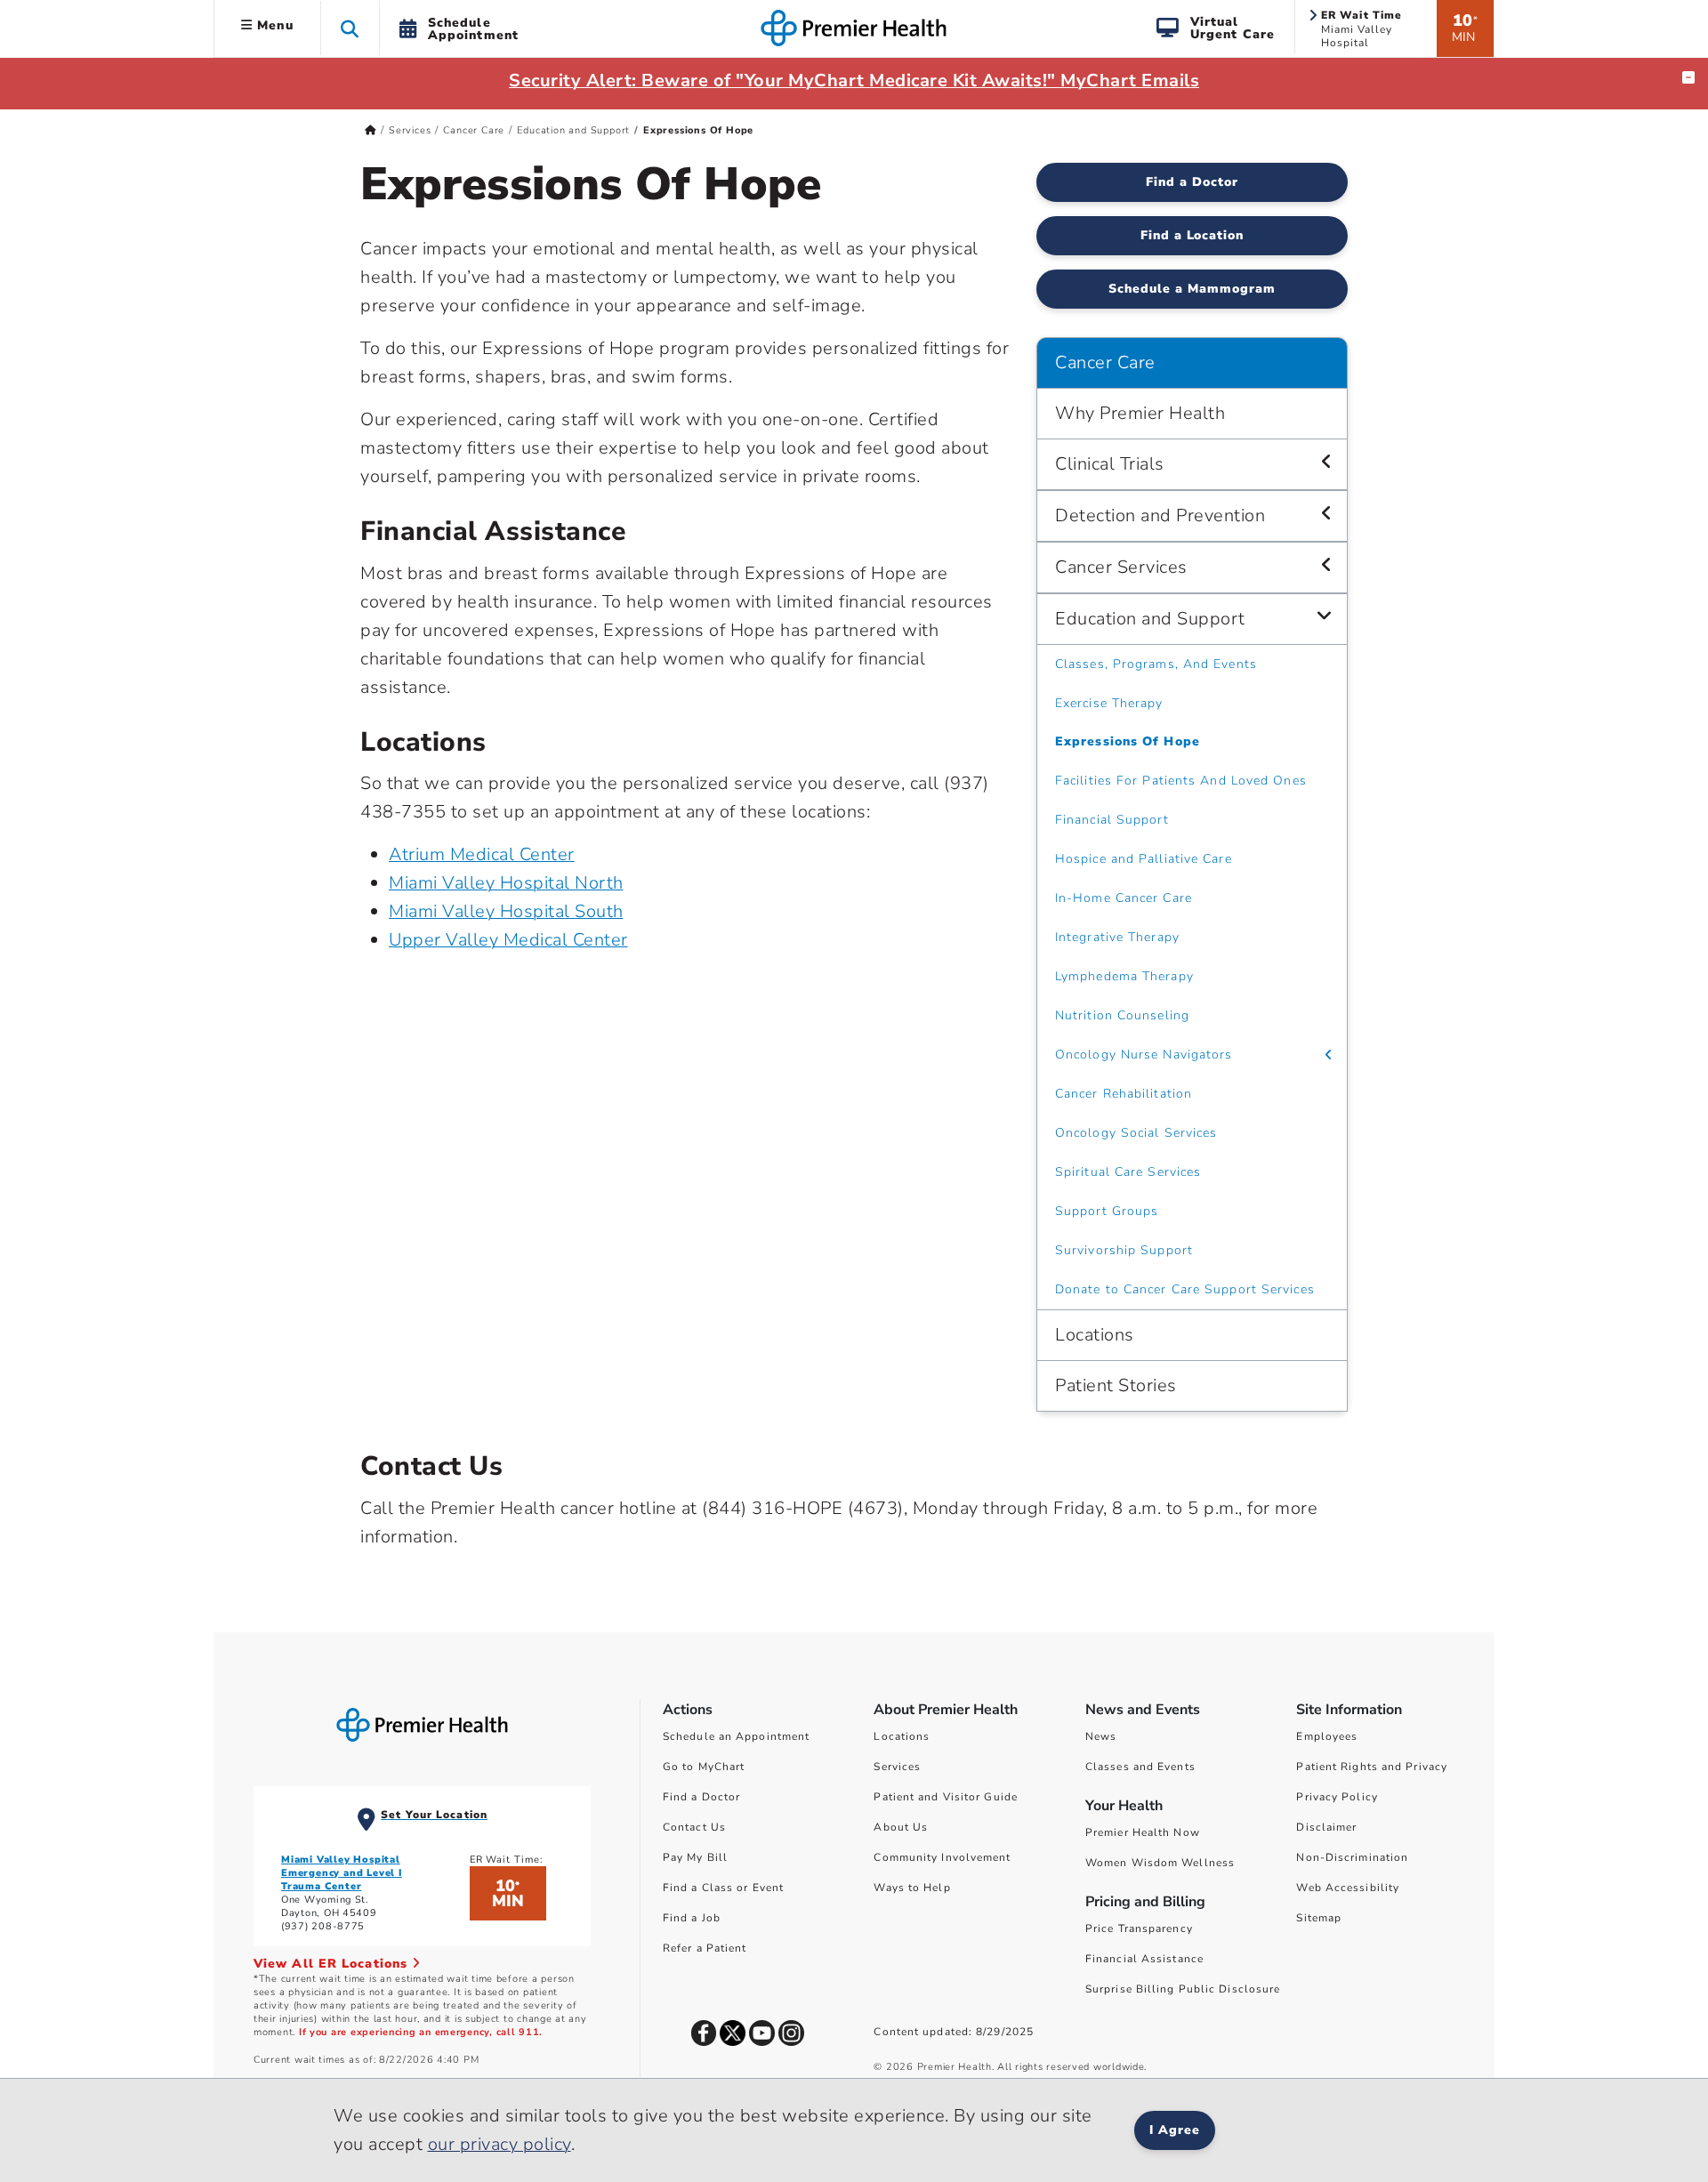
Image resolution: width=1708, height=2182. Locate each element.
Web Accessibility (1348, 1888)
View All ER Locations (333, 1964)
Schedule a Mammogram (1192, 289)
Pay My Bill (695, 1857)
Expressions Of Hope (1128, 741)
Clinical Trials (1110, 464)
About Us (901, 1827)
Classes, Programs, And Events (1156, 664)
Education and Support (573, 130)
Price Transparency (1139, 1928)
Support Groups (1107, 1211)
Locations (1095, 1335)
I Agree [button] (1175, 2130)
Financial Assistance (1144, 1959)
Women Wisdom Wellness (1160, 1863)
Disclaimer (1326, 1827)
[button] (350, 28)
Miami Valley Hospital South (506, 911)
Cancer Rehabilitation (1124, 1094)
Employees (1327, 1736)
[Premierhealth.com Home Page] (371, 130)
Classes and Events (1140, 1767)
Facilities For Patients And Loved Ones (1181, 781)
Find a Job (692, 1918)
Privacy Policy (1337, 1797)
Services (410, 130)
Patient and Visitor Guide (946, 1797)
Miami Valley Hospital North (506, 883)
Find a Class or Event (723, 1888)
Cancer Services (1121, 567)
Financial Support (1112, 820)
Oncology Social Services (1136, 1133)
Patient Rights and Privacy (1372, 1767)
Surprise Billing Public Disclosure (1183, 1989)
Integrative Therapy (1117, 937)
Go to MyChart (704, 1767)
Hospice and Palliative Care (1144, 859)
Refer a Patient (705, 1948)
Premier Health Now (1143, 1832)
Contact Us (694, 1827)
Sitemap (1319, 1918)
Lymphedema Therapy (1124, 976)
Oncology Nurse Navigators (1144, 1055)
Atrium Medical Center (482, 854)
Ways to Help (912, 1888)
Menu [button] (273, 25)
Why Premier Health (1140, 413)
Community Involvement (942, 1857)
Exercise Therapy (1109, 703)
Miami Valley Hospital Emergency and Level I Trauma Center (342, 1873)
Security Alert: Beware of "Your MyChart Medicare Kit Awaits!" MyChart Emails (854, 81)
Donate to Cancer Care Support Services (1185, 1289)
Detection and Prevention (1160, 515)
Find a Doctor (1192, 182)
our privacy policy (500, 2144)
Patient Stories (1116, 1385)
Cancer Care (474, 130)
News (1101, 1736)
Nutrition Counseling (1122, 1015)
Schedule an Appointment (736, 1736)
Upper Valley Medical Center (508, 940)
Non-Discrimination (1352, 1857)
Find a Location (1192, 235)
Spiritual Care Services (1128, 1172)
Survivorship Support (1124, 1250)
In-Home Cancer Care (1124, 898)
